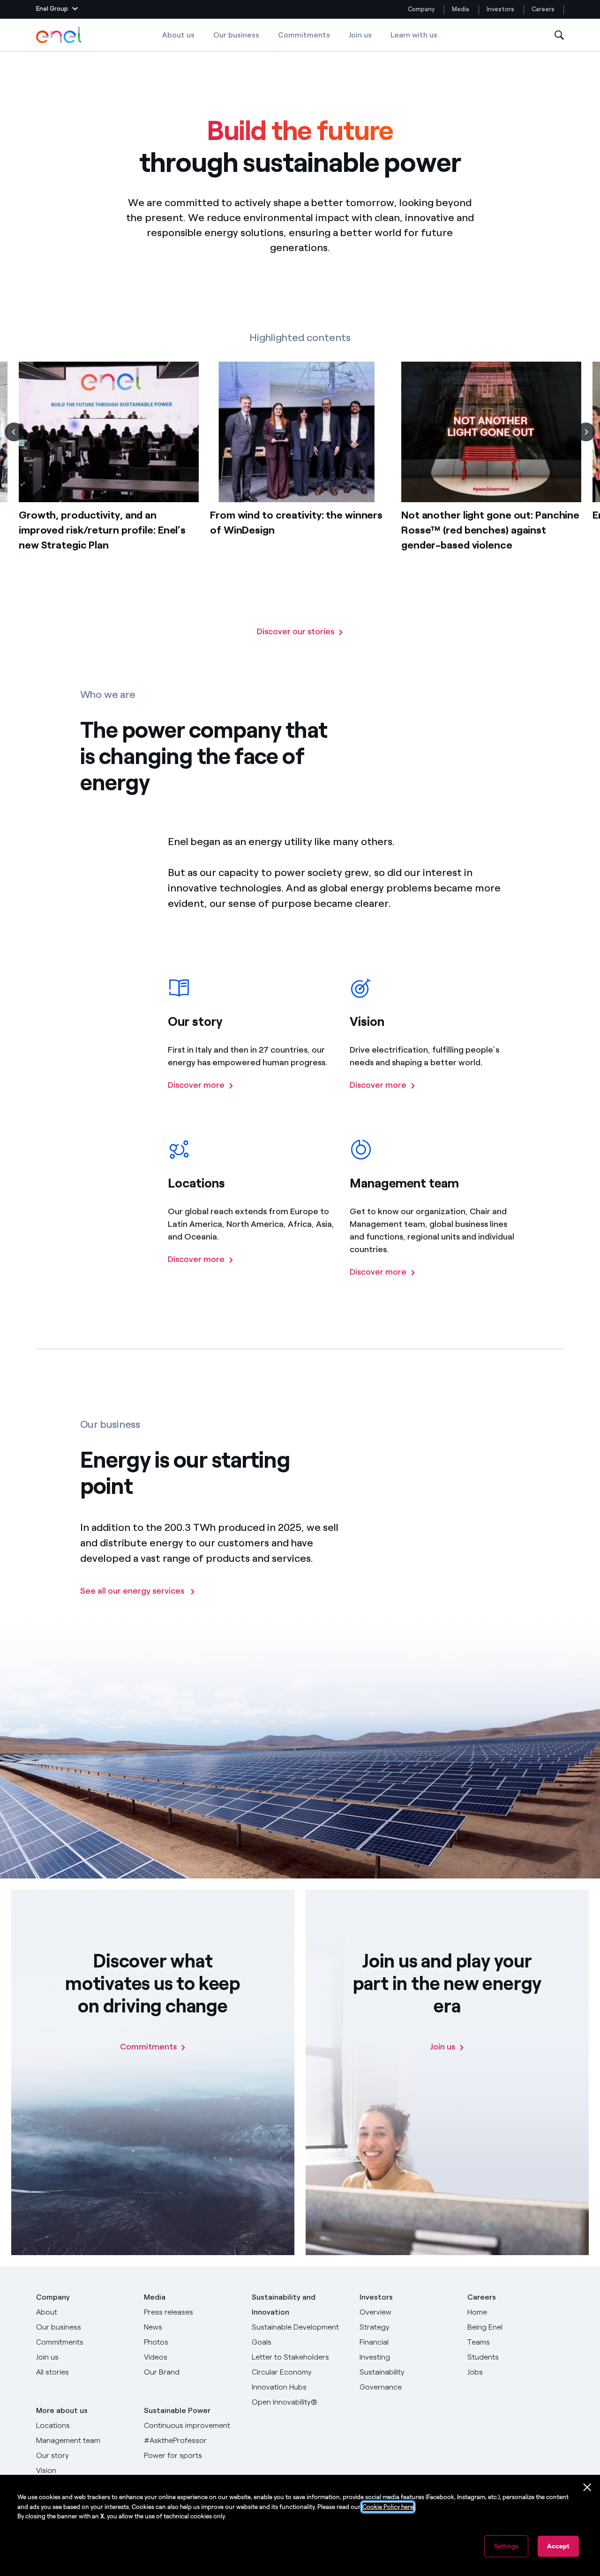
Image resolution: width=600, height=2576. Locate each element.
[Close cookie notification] (587, 2487)
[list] (300, 494)
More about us (62, 2410)
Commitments (304, 35)
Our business (236, 35)
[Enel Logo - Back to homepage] (60, 35)
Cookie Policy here (388, 2507)
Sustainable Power (177, 2410)
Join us (360, 35)
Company (421, 9)
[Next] (586, 432)
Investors (500, 9)
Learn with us (414, 35)
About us (178, 35)
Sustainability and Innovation (284, 2305)
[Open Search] (559, 35)
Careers (544, 9)
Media (461, 9)
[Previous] (14, 432)
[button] (57, 9)
